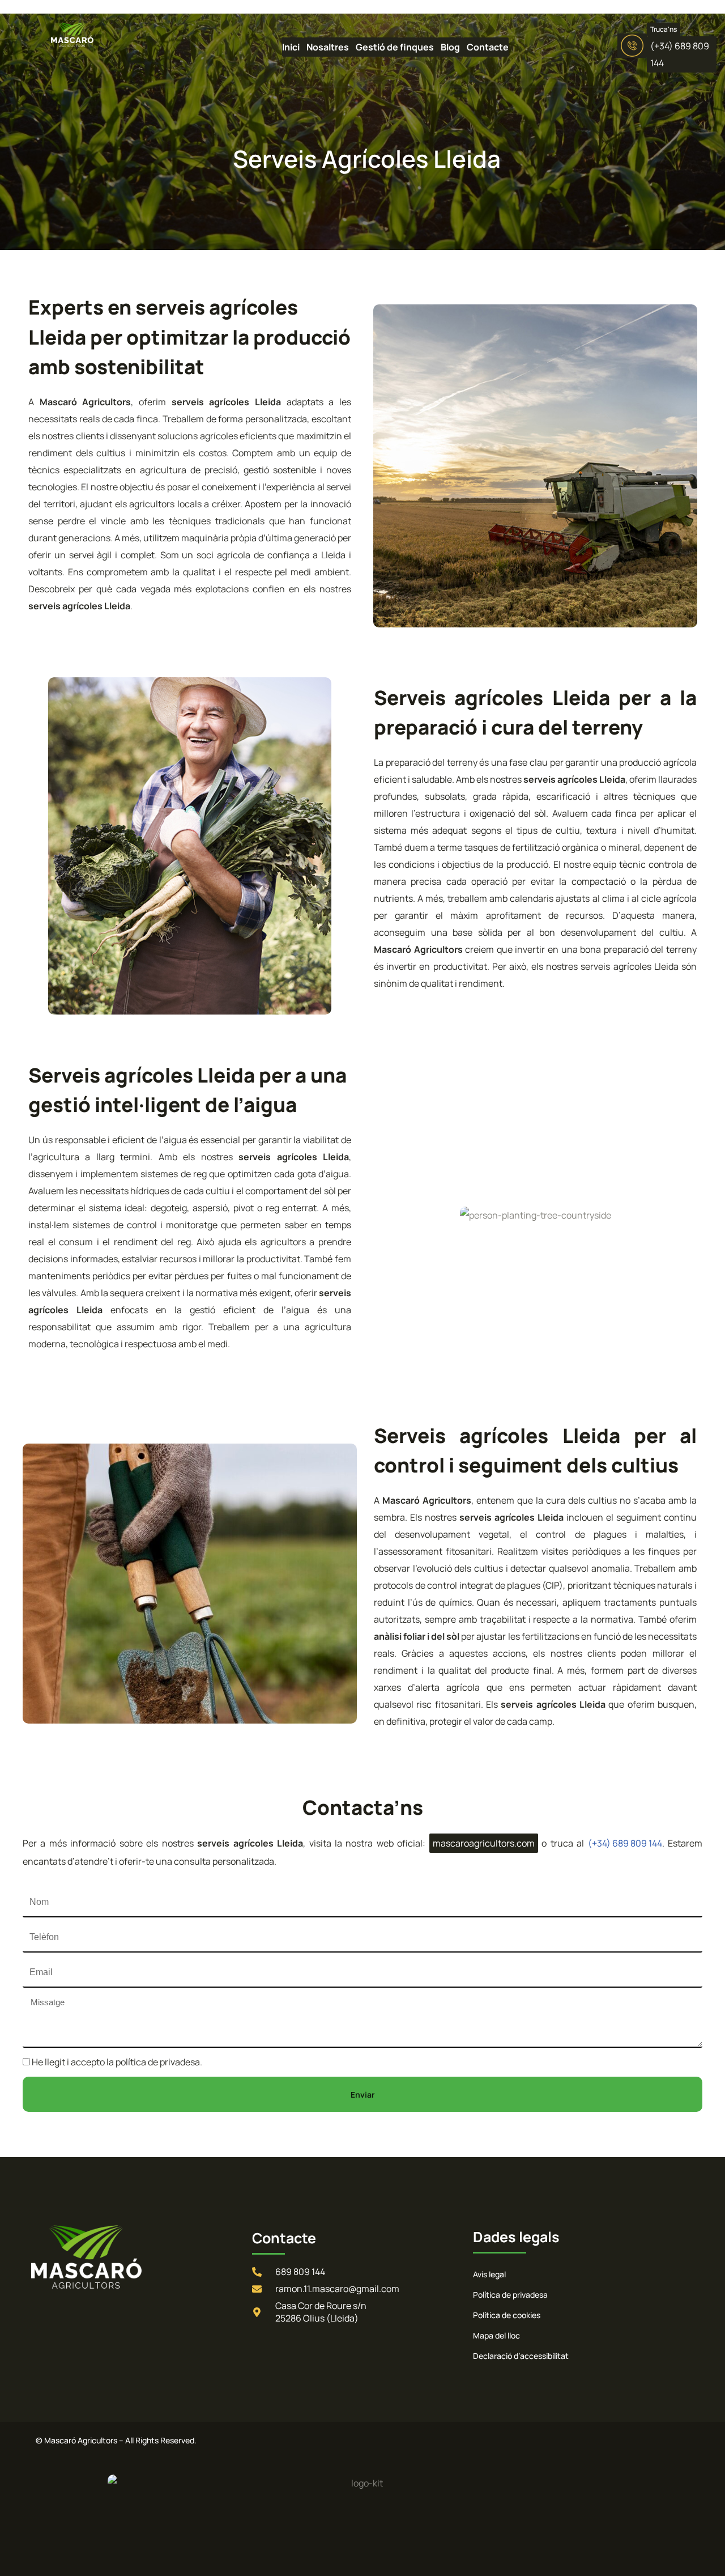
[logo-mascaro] (51, 35)
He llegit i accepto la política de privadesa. (117, 2062)
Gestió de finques (395, 47)
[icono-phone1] (632, 46)
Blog (450, 47)
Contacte (488, 47)
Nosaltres (328, 47)
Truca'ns (664, 29)
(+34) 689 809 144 (625, 1843)
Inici (291, 47)
